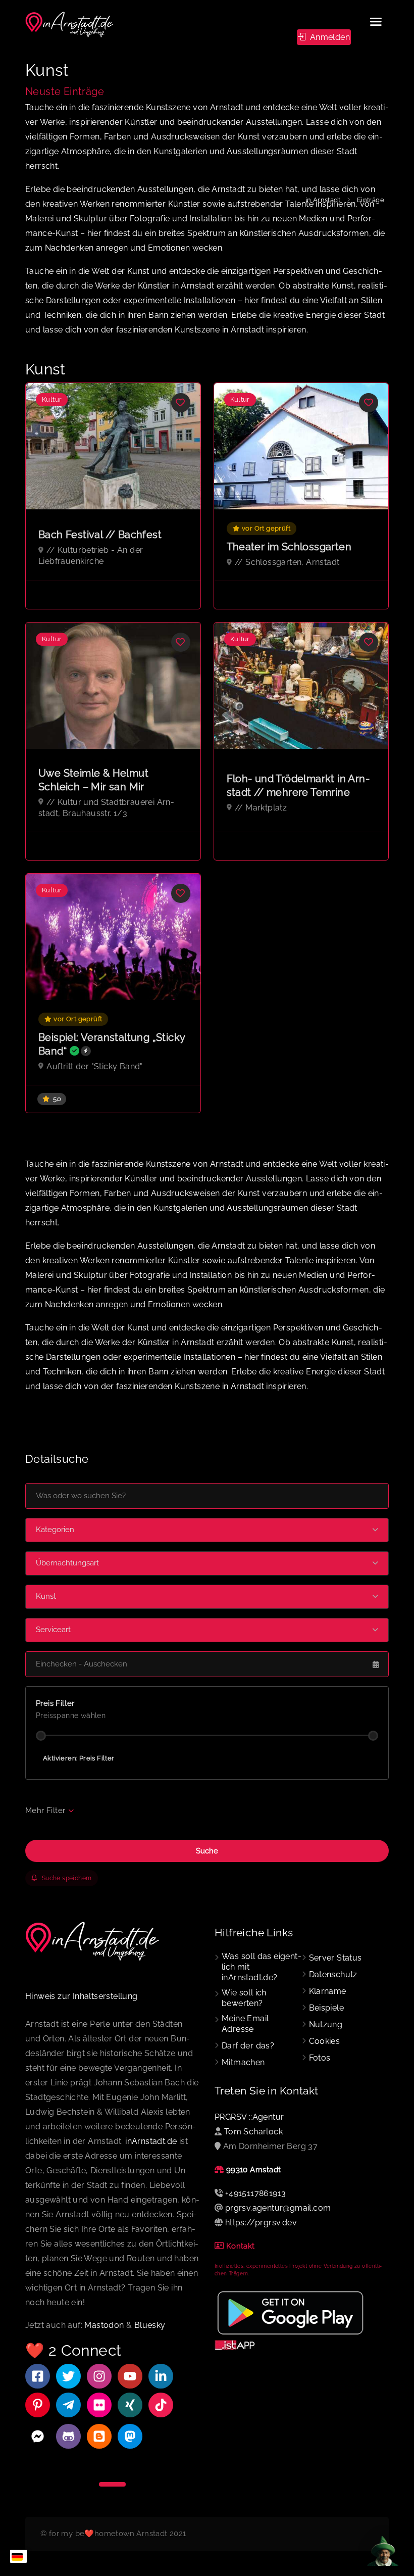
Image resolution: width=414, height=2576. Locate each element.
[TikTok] (161, 2405)
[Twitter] (68, 2376)
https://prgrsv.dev (261, 2223)
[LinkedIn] (161, 2376)
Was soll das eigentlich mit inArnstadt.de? (262, 1967)
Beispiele (327, 2008)
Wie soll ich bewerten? (244, 1998)
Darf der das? (248, 2046)
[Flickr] (99, 2405)
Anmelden (329, 37)
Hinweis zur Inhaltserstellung (82, 1996)
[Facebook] (38, 2376)
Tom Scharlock (253, 2132)
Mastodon (104, 2325)
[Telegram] (68, 2405)
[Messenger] (38, 2436)
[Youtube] (130, 2376)
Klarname (328, 1991)
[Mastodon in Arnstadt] (130, 2436)
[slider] (41, 1736)
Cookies (325, 2041)
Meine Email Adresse (245, 2024)
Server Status (335, 1958)
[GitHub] (68, 2436)
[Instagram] (99, 2376)
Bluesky (150, 2325)
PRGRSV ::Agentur (249, 2117)
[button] (207, 1530)
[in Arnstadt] (70, 25)
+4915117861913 (256, 2193)
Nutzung (326, 2024)
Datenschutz (333, 1974)
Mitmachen (243, 2062)
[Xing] (130, 2405)
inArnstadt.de (151, 2141)
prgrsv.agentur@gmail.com (278, 2208)
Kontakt (241, 2246)
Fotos (320, 2058)
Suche (207, 1851)
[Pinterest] (38, 2405)
